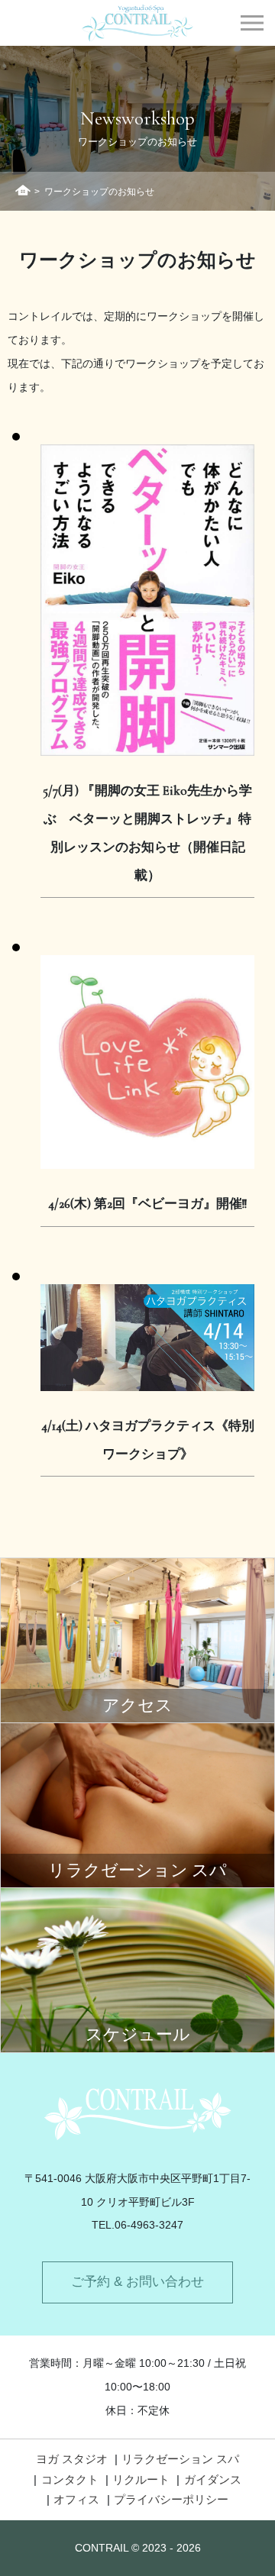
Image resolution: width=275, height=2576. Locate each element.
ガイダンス (213, 2479)
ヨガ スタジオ (72, 2459)
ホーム (23, 190)
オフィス (76, 2499)
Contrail (138, 23)
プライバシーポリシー (171, 2499)
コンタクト (70, 2479)
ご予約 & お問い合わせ (137, 2282)
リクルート (141, 2479)
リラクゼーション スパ (180, 2459)
